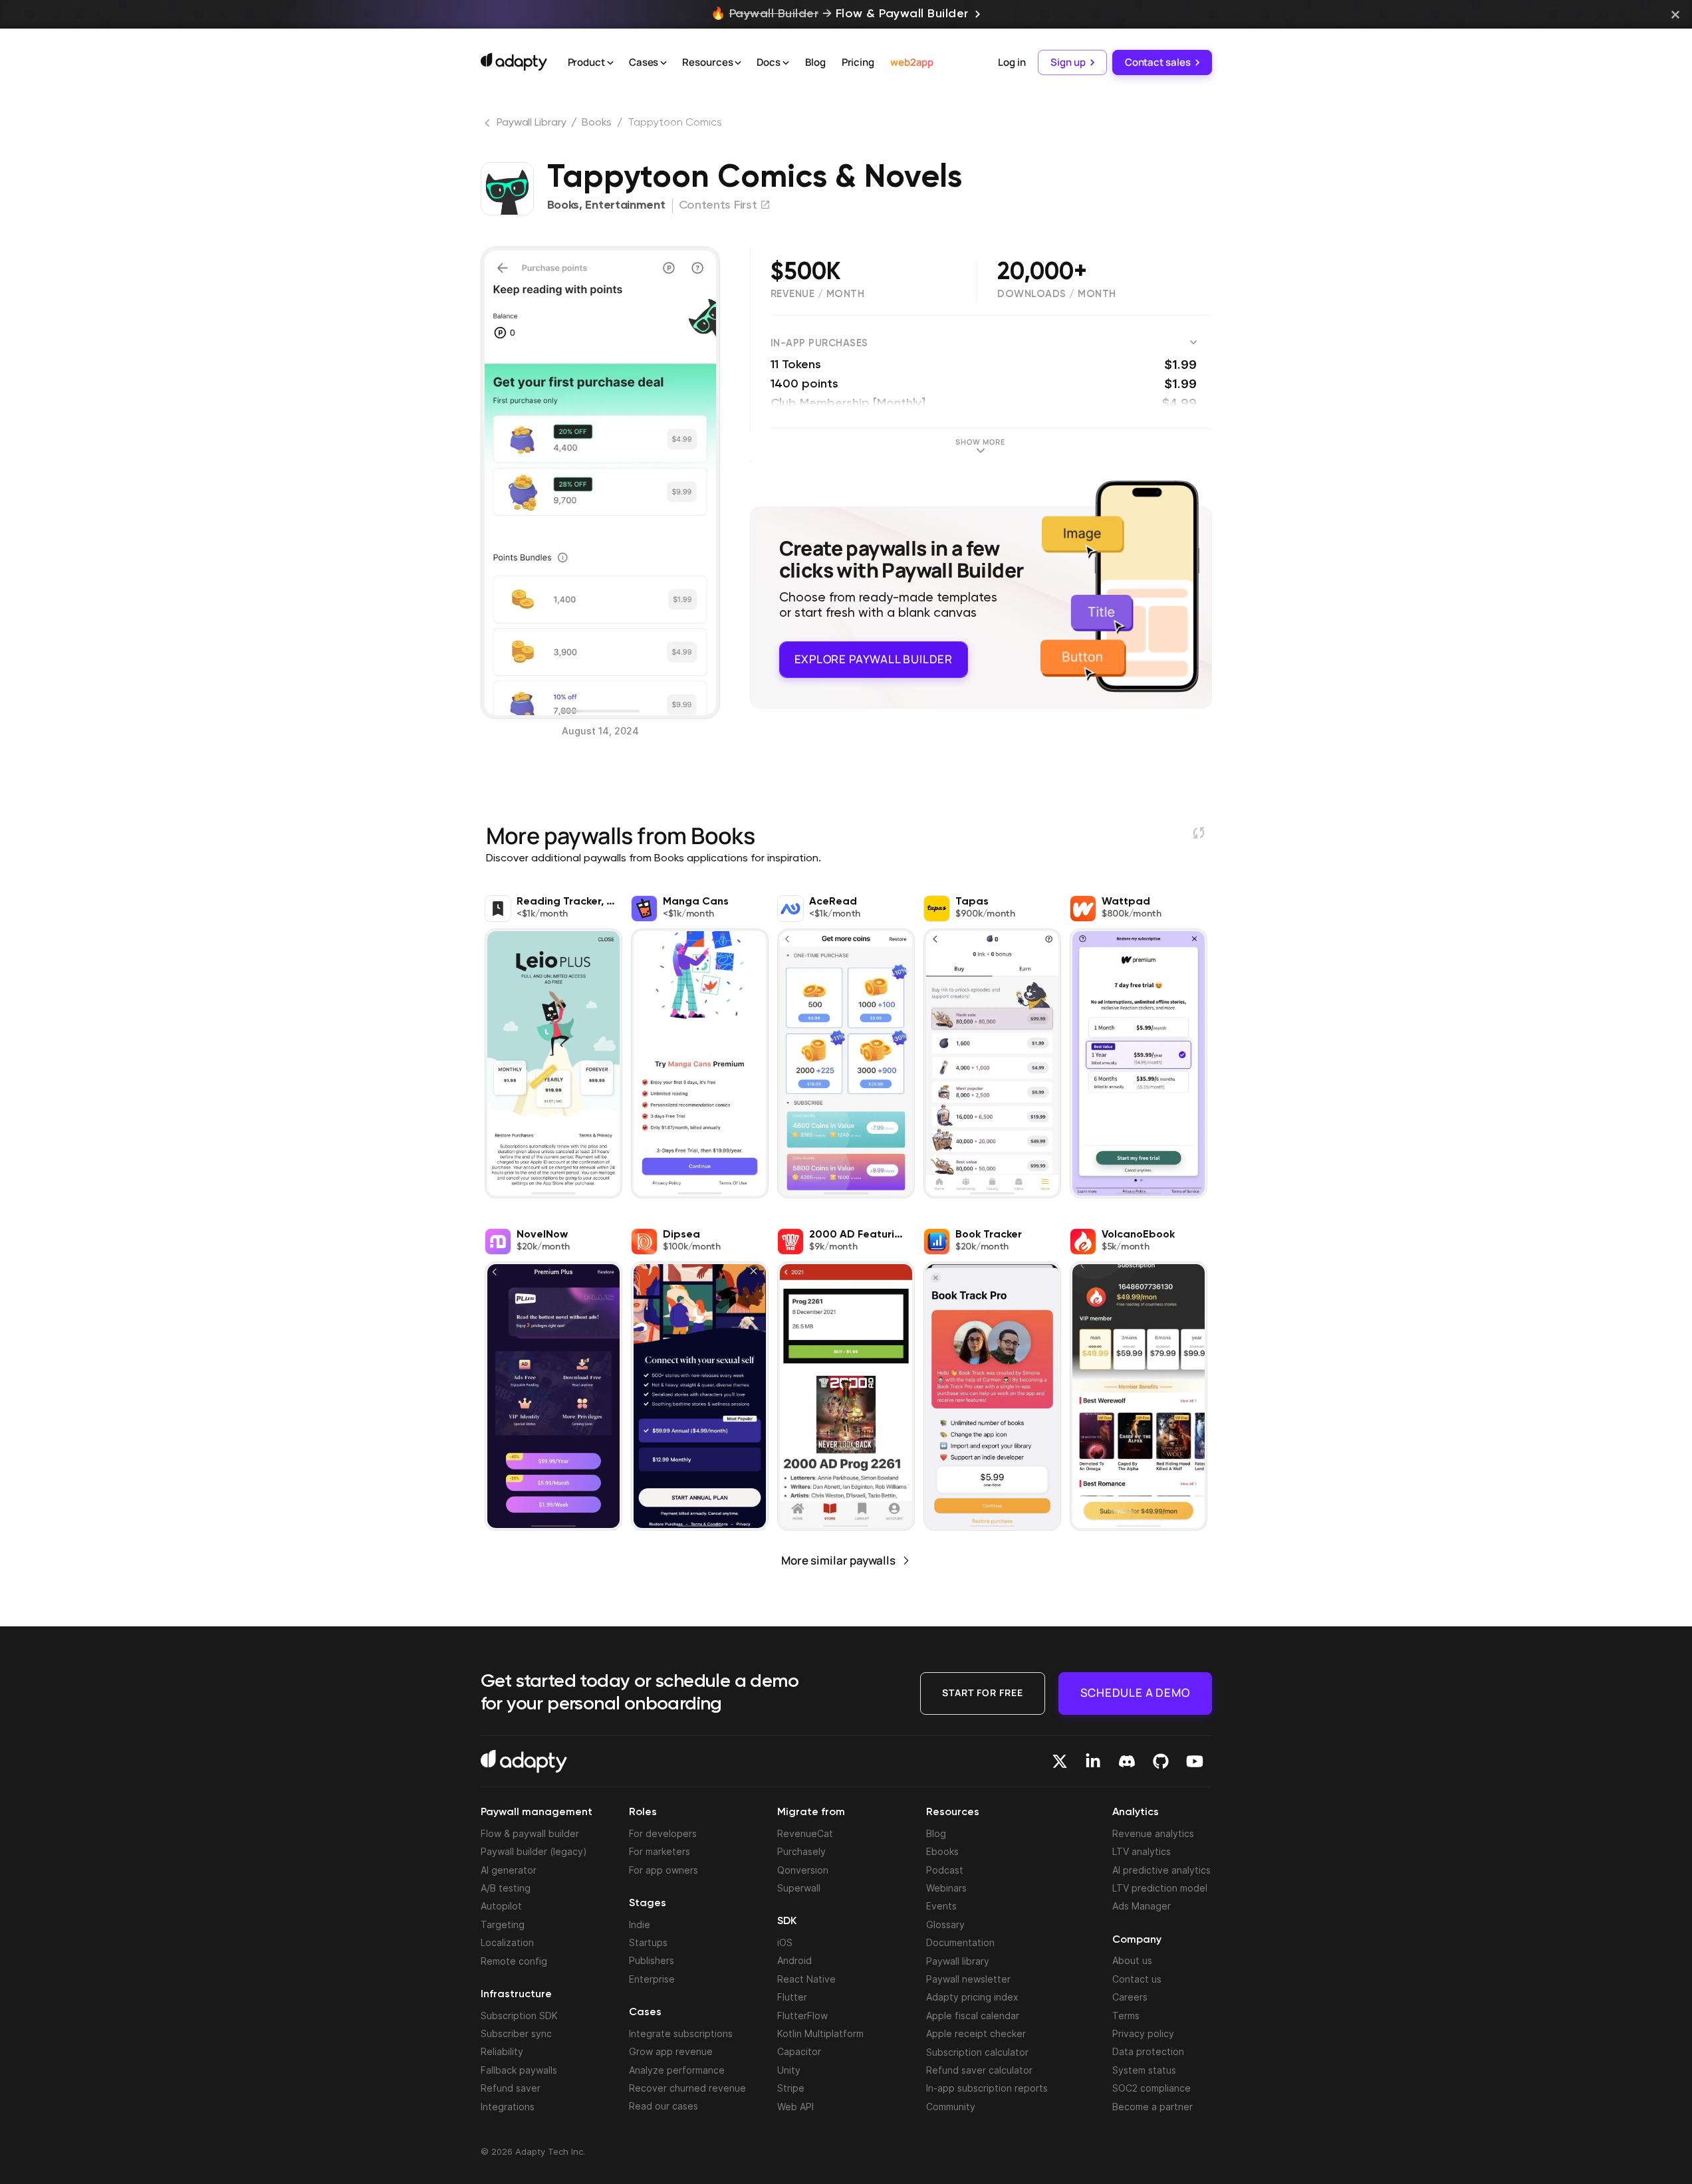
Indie (640, 1924)
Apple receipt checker (976, 2033)
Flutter (792, 1997)
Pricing (858, 62)
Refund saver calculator (979, 2070)
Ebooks (942, 1851)
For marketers (660, 1851)
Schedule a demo (1135, 1693)
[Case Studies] (664, 63)
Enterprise (652, 1979)
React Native (806, 1979)
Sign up (1068, 62)
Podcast (945, 1870)
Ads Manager (1142, 1906)
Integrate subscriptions (681, 2033)
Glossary (945, 1924)
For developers (663, 1833)
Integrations (508, 2107)
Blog (815, 62)
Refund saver (511, 2088)
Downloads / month (1057, 294)
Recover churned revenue (687, 2088)
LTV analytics (1142, 1851)
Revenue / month (818, 294)
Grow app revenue (671, 2051)
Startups (648, 1942)
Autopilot (501, 1906)
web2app (912, 62)
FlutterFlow (802, 2016)
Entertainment (625, 205)
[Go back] (489, 126)
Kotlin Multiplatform (820, 2033)
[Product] (610, 63)
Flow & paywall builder (530, 1833)
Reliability (502, 2051)
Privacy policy (1143, 2033)
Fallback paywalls (519, 2070)
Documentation (960, 1942)
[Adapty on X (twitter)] (1060, 1761)
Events (941, 1906)
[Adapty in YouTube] (1195, 1761)
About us (1132, 1960)
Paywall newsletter (968, 1979)
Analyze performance (677, 2070)
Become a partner (1152, 2107)
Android (794, 1960)
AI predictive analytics (1161, 1870)
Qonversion (803, 1870)
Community (951, 2107)
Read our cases (664, 2106)
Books (597, 123)
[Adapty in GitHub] (1161, 1761)
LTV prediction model (1160, 1888)
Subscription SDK (519, 2016)
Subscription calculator (977, 2052)
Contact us (1137, 1979)
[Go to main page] (514, 62)
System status (1144, 2070)
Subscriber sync (516, 2033)
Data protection (1148, 2051)
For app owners (664, 1870)
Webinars (946, 1888)
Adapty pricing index (972, 1997)
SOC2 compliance (1151, 2088)
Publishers (652, 1960)
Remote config (514, 1961)
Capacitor (799, 2051)
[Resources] (738, 63)
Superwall (799, 1888)
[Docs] (786, 63)
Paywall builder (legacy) (534, 1851)
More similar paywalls (838, 1560)
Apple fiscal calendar (973, 2016)
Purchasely (801, 1851)
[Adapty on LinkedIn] (1093, 1761)
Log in (1012, 62)
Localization (507, 1942)
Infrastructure (516, 1995)
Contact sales (1158, 62)
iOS (785, 1942)
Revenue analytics (1153, 1833)
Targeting (503, 1924)
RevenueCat (805, 1833)
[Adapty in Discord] (1127, 1761)
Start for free (983, 1693)
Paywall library (958, 1961)
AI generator (509, 1870)
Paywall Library (532, 123)
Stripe (791, 2088)
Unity (789, 2070)
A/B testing (506, 1888)
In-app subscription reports (987, 2088)
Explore (874, 659)
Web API (795, 2107)
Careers (1130, 1997)
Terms (1126, 2016)
